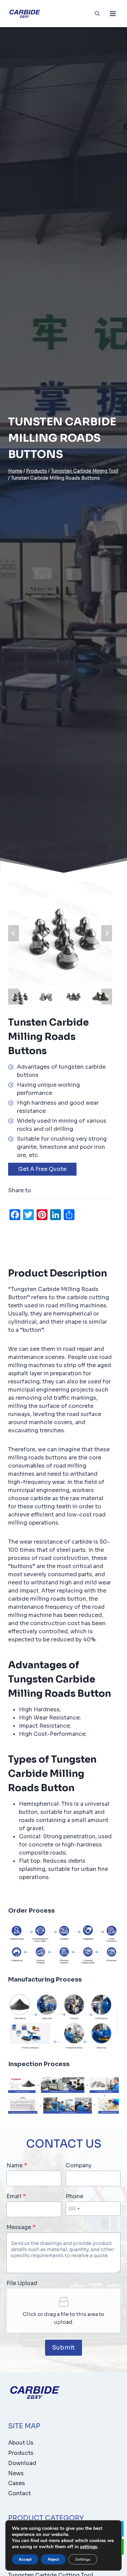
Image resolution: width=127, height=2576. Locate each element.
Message (21, 2227)
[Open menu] (113, 13)
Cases (17, 2483)
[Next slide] (107, 933)
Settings (83, 2559)
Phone (75, 2196)
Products (21, 2453)
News (16, 2473)
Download (22, 2463)
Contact (19, 2493)
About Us (21, 2443)
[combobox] (74, 2209)
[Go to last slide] (14, 933)
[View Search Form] (97, 14)
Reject (53, 2559)
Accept (25, 2559)
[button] (20, 997)
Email (16, 2196)
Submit (63, 2348)
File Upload (22, 2283)
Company (79, 2166)
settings (89, 2547)
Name (17, 2166)
